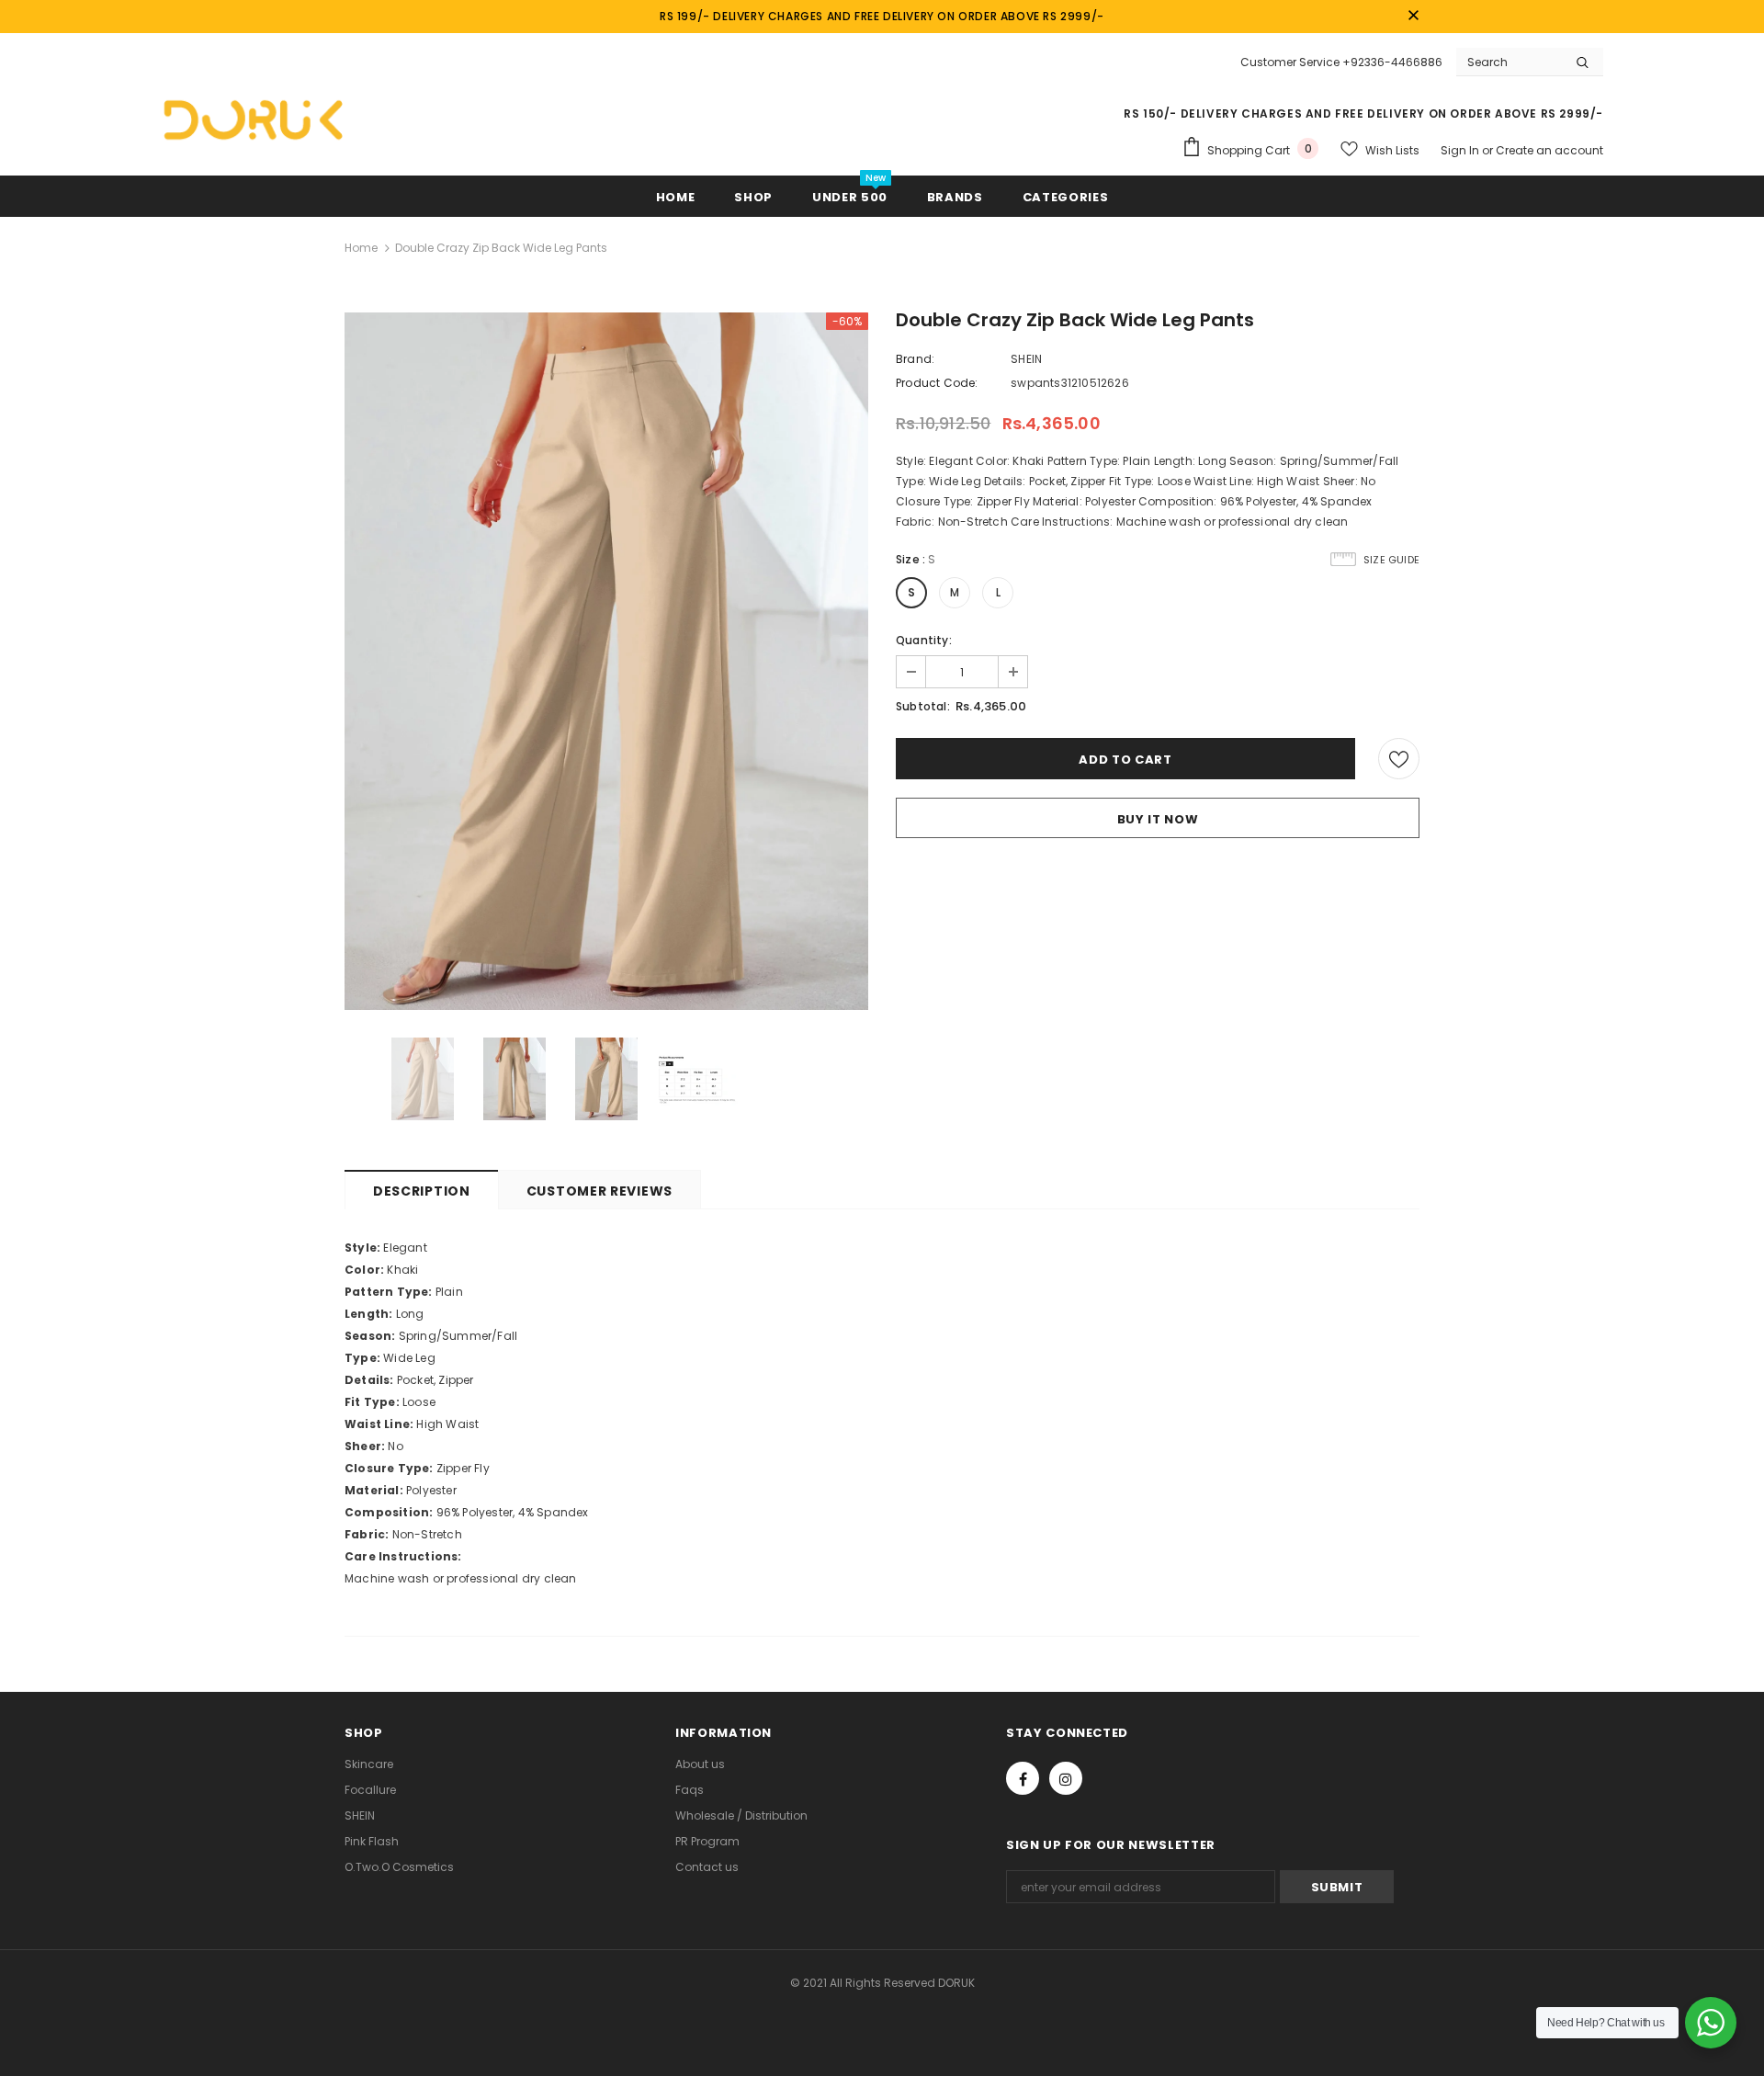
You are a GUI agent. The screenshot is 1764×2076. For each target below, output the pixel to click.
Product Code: (937, 383)
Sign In (1461, 150)
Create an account (1549, 150)
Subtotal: (923, 706)
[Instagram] (1066, 1778)
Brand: (915, 359)
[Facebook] (1023, 1778)
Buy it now (1158, 819)
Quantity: (924, 640)
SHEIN (1026, 359)
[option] (606, 661)
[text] (882, 1248)
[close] (1413, 17)
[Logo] (253, 119)
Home (361, 248)
